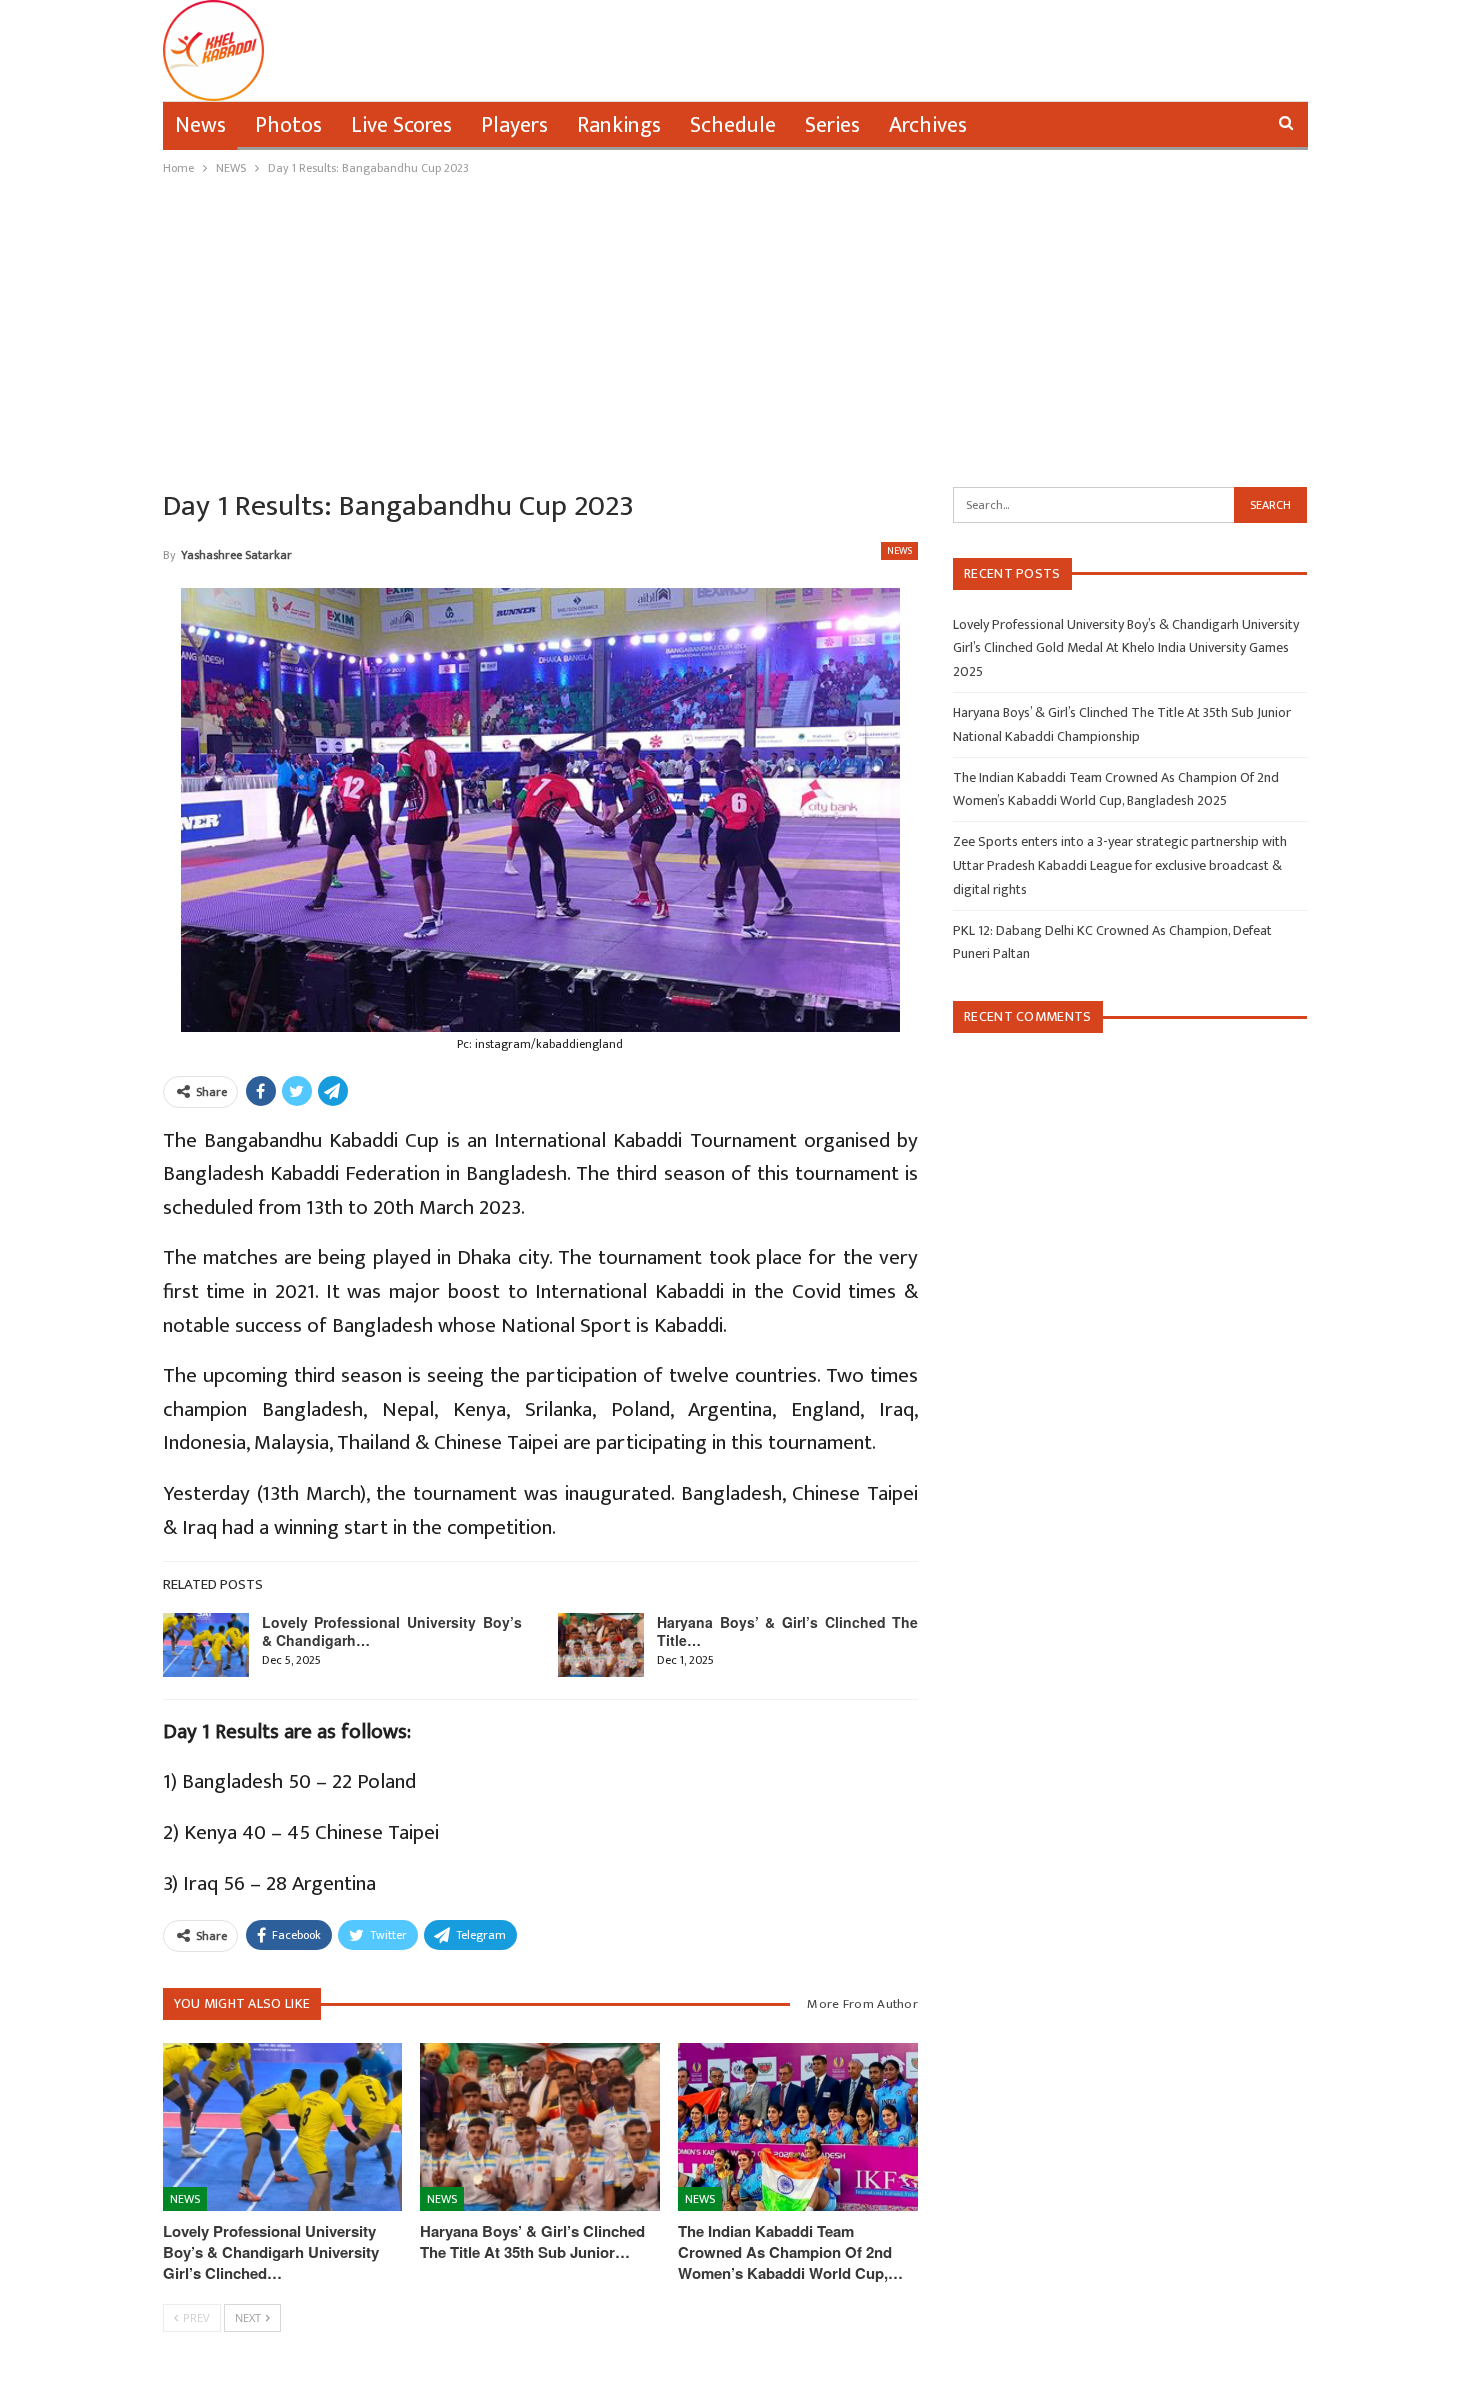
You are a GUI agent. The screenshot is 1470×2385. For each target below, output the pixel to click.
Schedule (733, 125)
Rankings (619, 125)
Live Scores (401, 125)
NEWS (899, 551)
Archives (928, 125)
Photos (288, 125)
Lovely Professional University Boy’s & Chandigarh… (392, 1631)
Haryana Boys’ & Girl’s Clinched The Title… (787, 1631)
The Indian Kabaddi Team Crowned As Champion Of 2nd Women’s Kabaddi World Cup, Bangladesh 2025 (1116, 789)
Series (832, 125)
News (200, 125)
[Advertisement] (735, 329)
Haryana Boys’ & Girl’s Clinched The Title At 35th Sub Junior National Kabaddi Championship (1122, 724)
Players (514, 125)
